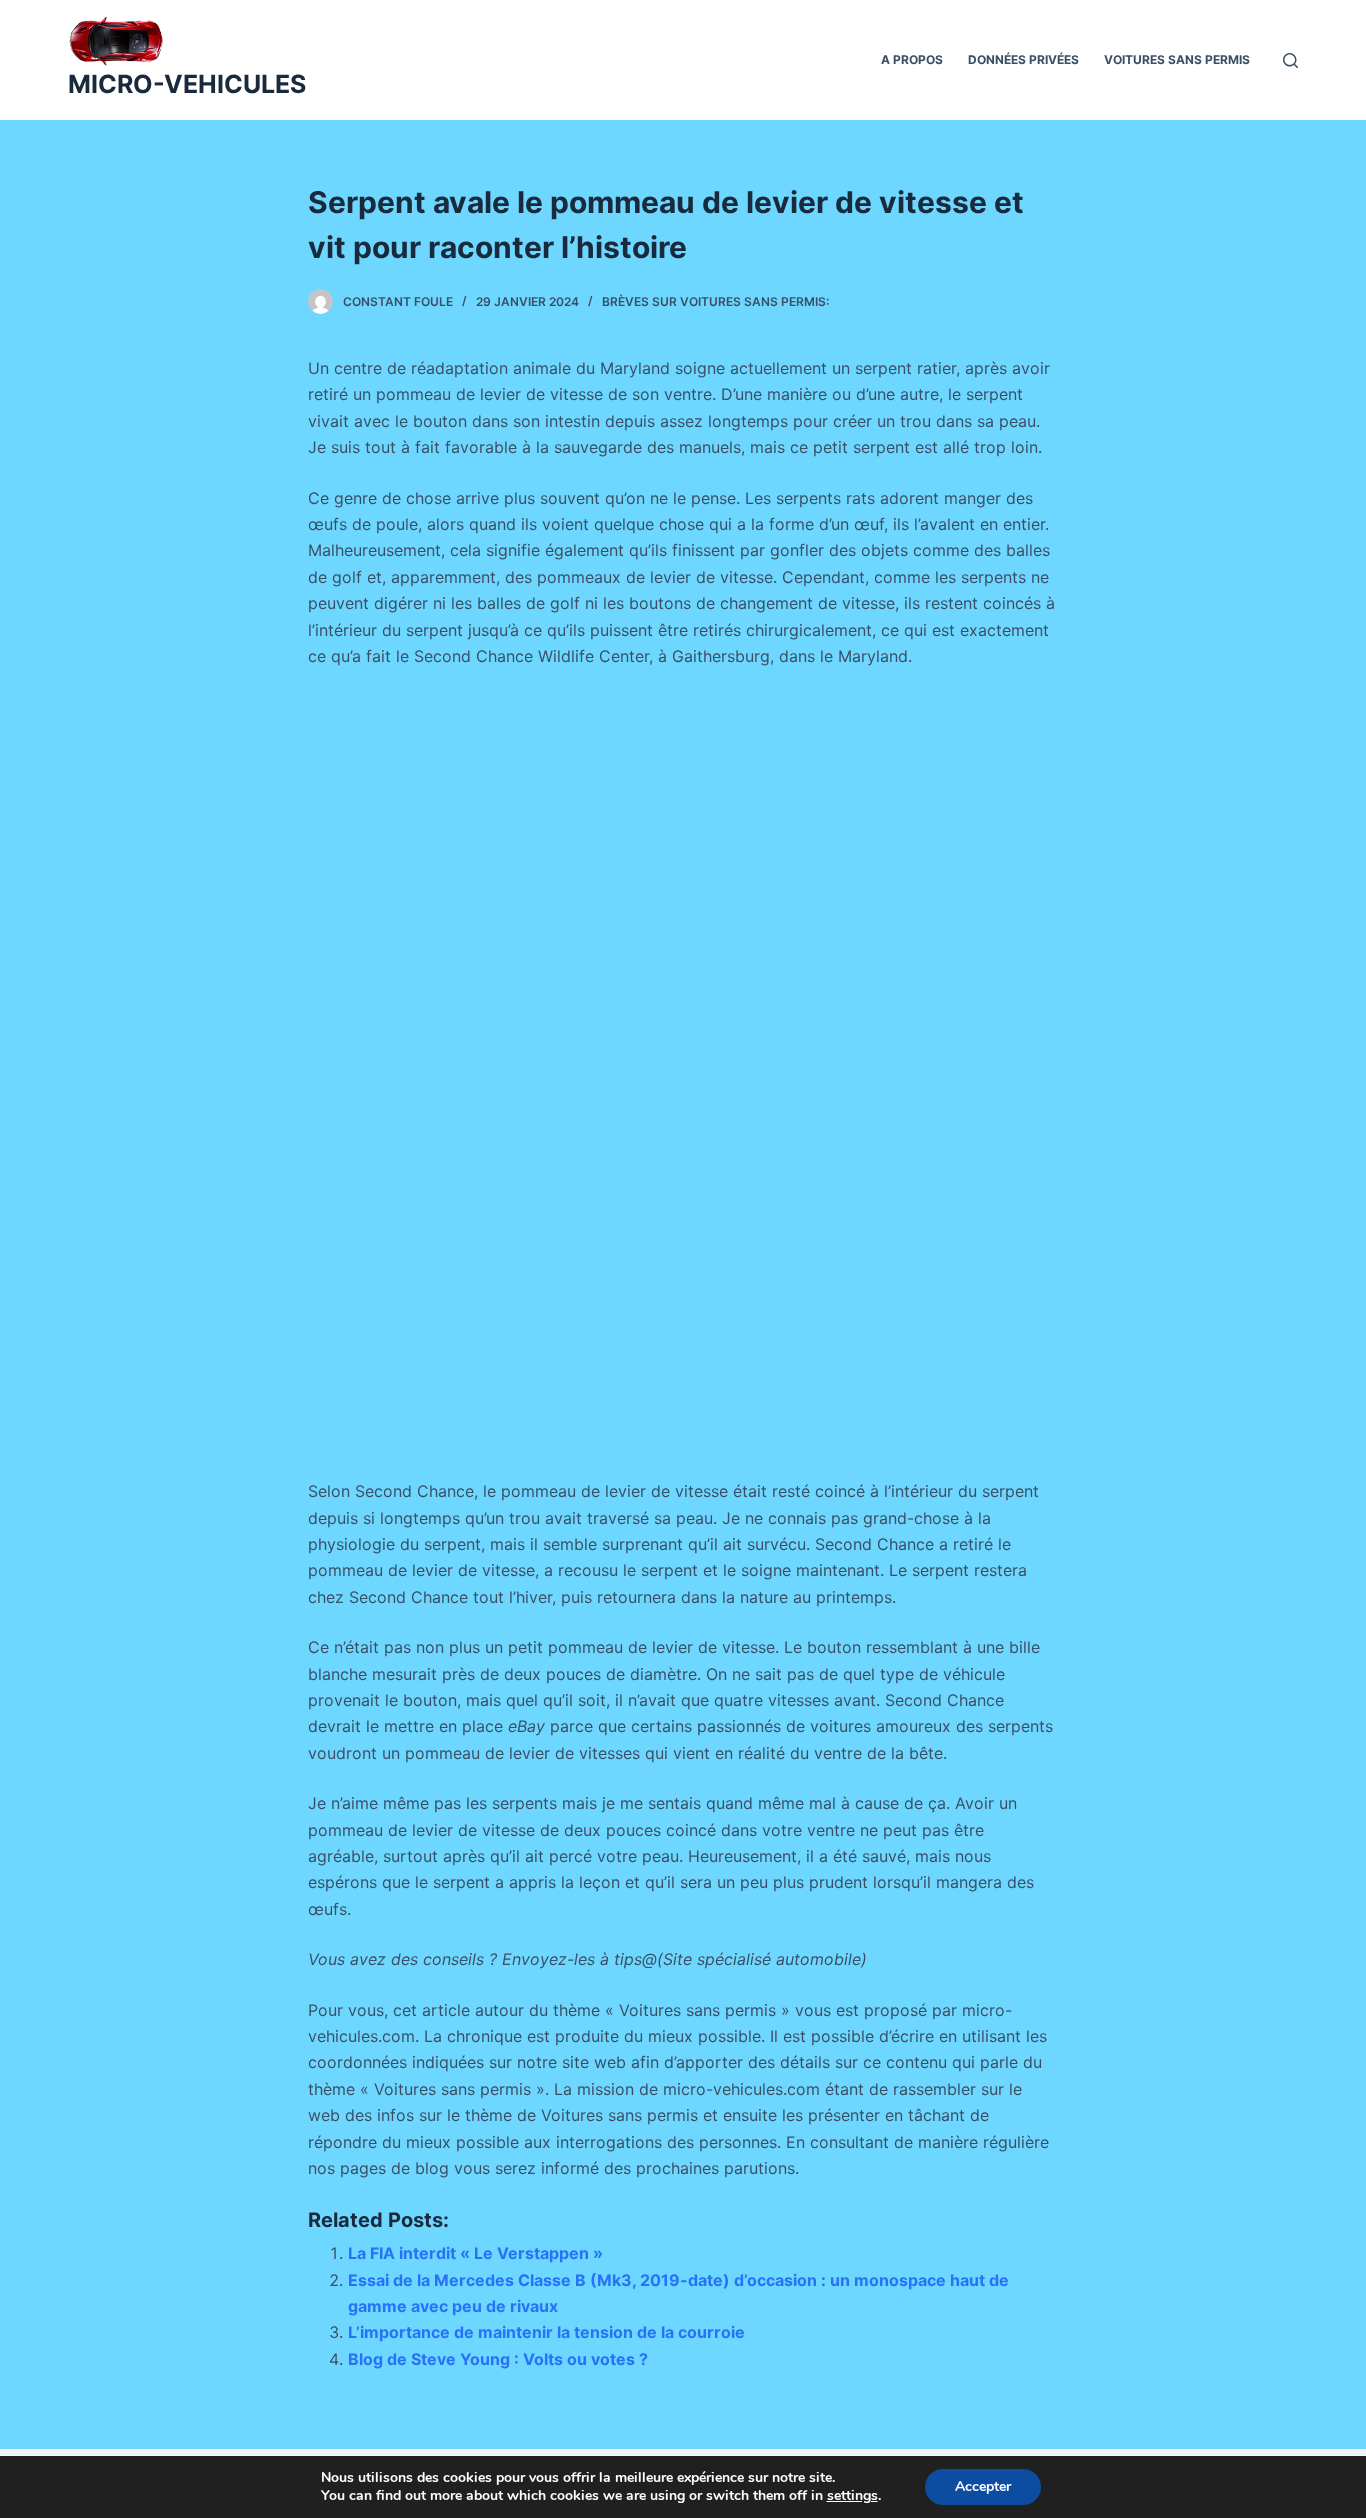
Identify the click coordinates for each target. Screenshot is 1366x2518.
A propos (912, 59)
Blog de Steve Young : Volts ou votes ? (498, 2359)
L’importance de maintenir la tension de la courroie (546, 2332)
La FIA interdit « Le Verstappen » (475, 2253)
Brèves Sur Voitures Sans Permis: (715, 301)
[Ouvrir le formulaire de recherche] (1290, 60)
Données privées (1023, 59)
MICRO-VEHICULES (187, 84)
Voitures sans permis (1177, 59)
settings (852, 2496)
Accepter (983, 2486)
